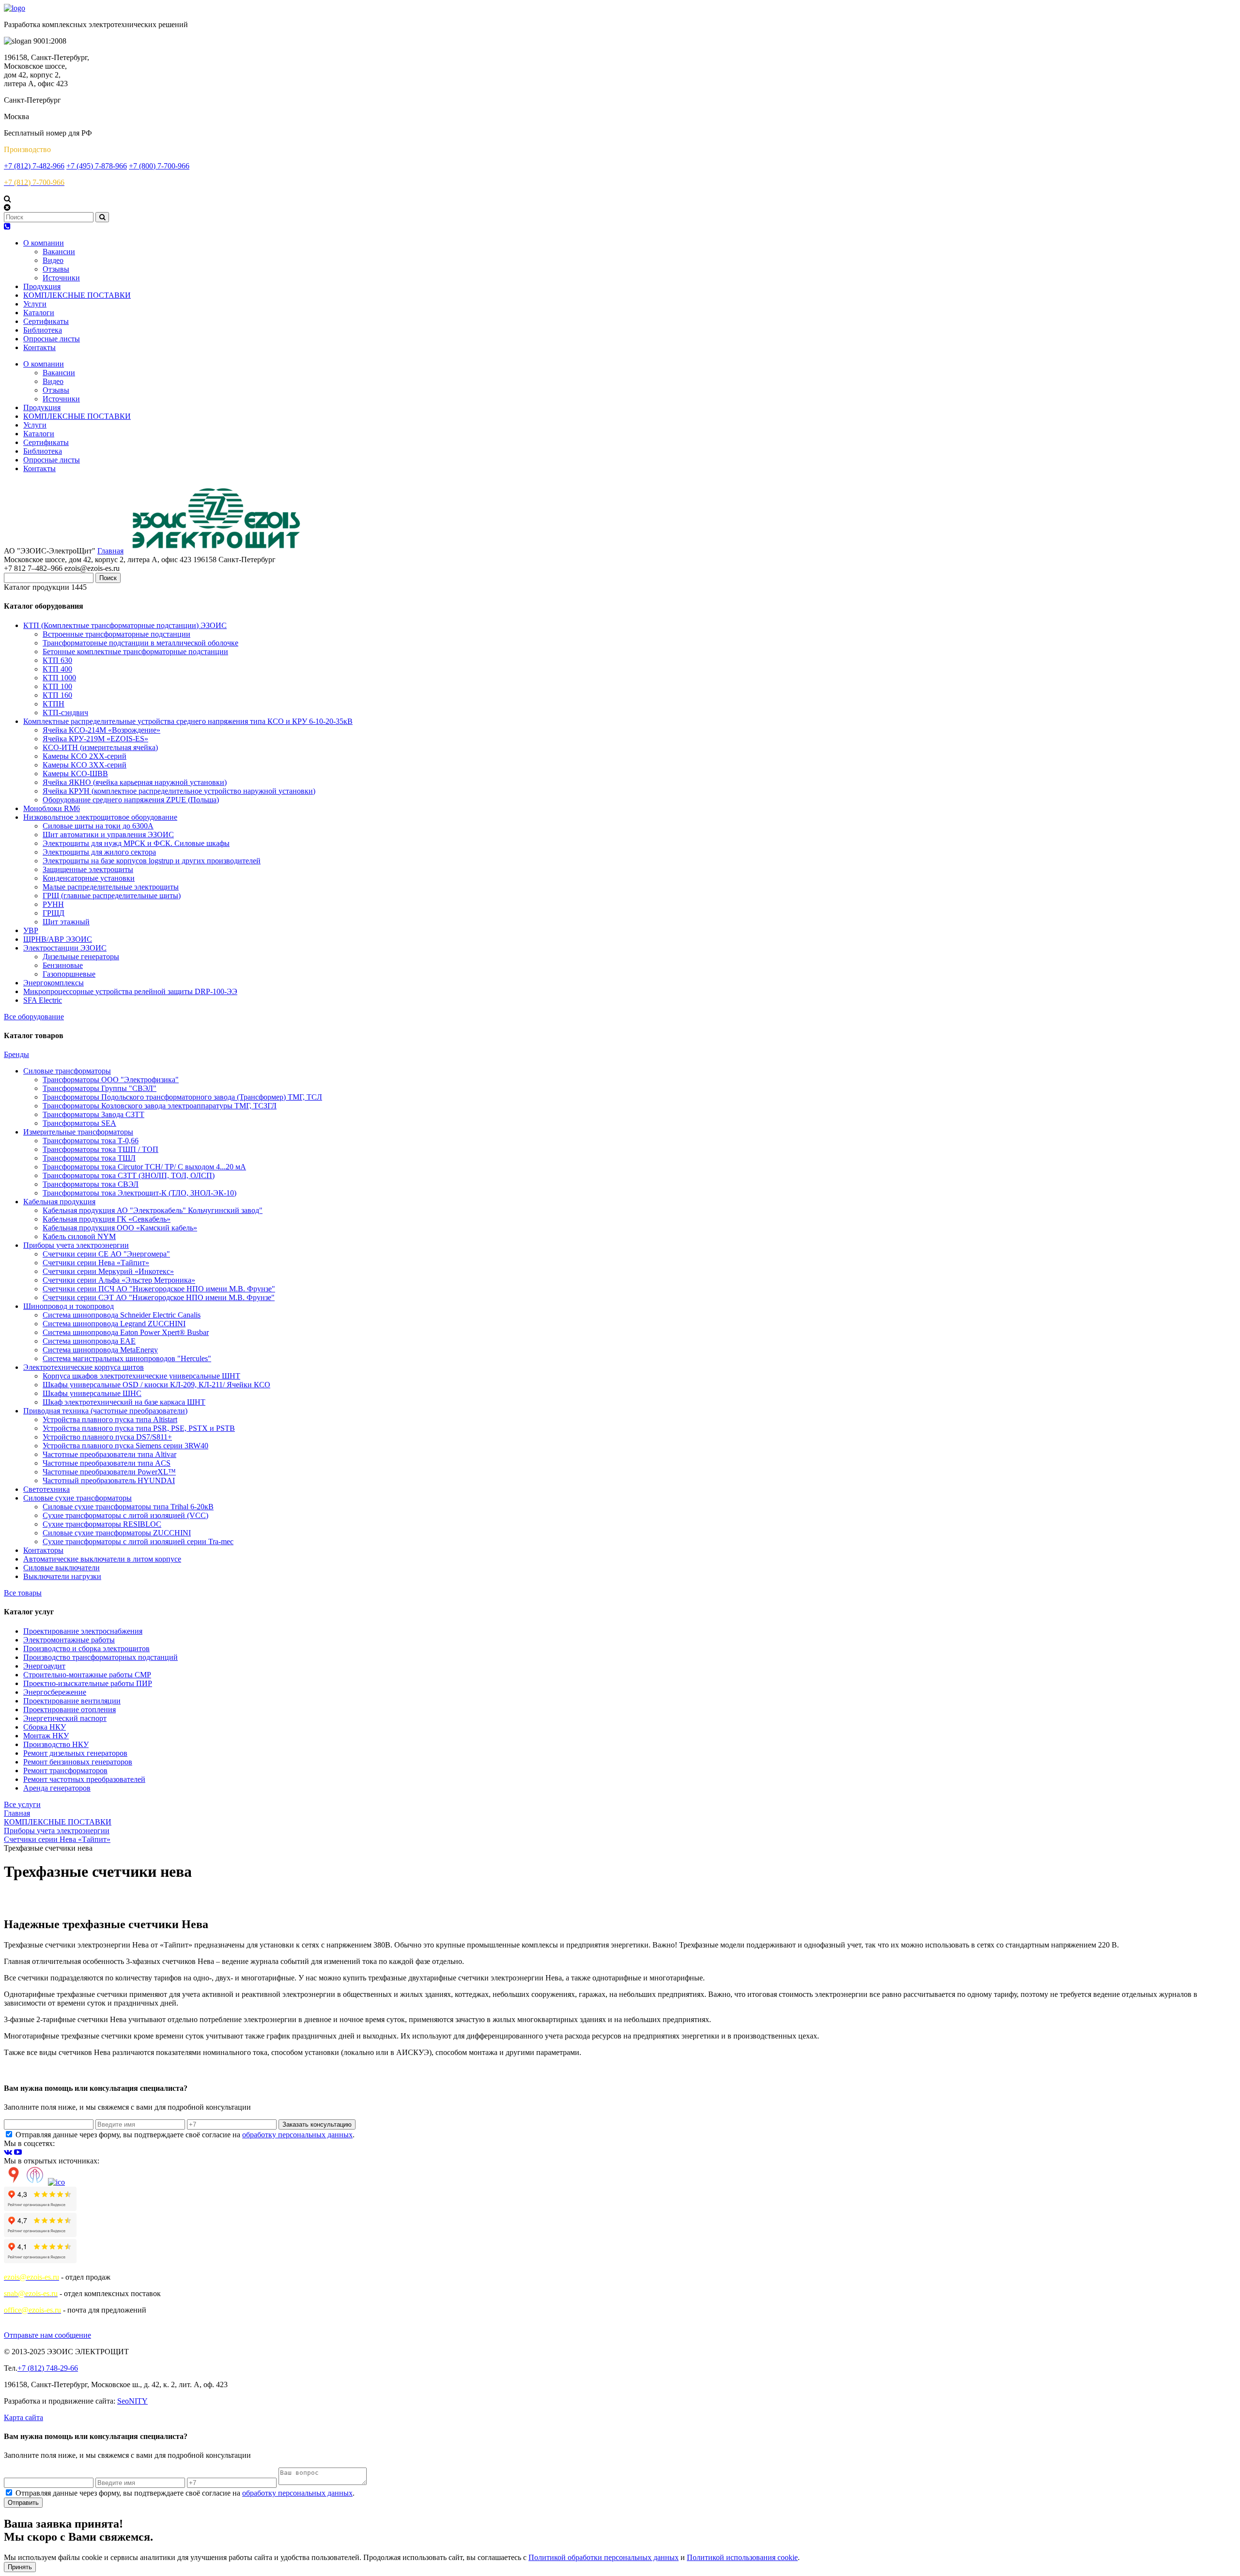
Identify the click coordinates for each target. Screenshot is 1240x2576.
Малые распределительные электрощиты (111, 887)
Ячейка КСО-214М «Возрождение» (101, 730)
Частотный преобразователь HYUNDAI (109, 1480)
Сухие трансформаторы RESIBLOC (102, 1524)
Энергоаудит (44, 1666)
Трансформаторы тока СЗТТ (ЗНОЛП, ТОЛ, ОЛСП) (129, 1175)
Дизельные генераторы (81, 957)
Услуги (35, 304)
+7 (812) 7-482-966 (34, 166)
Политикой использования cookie (742, 2557)
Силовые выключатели (62, 1568)
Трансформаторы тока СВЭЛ (91, 1184)
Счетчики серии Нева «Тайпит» (96, 1263)
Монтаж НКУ (46, 1736)
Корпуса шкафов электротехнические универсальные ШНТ (141, 1376)
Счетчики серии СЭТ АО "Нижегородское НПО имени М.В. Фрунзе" (159, 1297)
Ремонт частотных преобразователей (84, 1779)
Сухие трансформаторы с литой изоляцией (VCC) (125, 1515)
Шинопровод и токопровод (69, 1306)
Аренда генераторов (57, 1788)
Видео (53, 260)
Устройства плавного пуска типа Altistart (110, 1419)
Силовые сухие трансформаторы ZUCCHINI (117, 1533)
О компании (44, 243)
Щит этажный (66, 922)
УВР (31, 930)
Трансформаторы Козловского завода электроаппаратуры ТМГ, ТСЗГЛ (160, 1106)
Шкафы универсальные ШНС (92, 1393)
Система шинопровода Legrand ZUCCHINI (114, 1324)
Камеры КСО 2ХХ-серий (85, 756)
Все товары (23, 1593)
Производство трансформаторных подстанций (101, 1657)
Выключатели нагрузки (62, 1576)
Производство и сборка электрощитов (86, 1648)
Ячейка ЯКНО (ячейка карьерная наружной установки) (135, 782)
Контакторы (43, 1550)
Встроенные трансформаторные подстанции (116, 634)
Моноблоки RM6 (52, 808)
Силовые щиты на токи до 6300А (98, 826)
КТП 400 (57, 669)
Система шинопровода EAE (89, 1341)
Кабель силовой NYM (79, 1236)
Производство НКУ (56, 1744)
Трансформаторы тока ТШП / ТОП (101, 1149)
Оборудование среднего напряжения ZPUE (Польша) (131, 800)
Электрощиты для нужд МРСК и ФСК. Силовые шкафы (136, 843)
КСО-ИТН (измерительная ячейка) (100, 747)
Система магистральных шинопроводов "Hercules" (127, 1358)
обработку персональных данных (297, 2135)
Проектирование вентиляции (72, 1701)
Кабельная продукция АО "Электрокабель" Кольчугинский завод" (153, 1210)
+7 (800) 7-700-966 (159, 166)
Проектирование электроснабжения (83, 1631)
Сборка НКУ (45, 1727)
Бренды (16, 1054)
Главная (110, 551)
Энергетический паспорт (65, 1718)
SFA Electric (43, 1000)
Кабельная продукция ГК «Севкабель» (107, 1219)
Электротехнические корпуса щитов (84, 1367)
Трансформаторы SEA (79, 1123)
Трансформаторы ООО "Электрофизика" (111, 1080)
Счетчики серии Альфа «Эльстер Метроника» (119, 1280)
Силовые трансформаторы (67, 1071)
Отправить (23, 2503)
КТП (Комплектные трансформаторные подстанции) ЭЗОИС (125, 625)
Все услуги (22, 1804)
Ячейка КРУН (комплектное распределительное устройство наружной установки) (179, 791)
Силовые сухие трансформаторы (77, 1498)
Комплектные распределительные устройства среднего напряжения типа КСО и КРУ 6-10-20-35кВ (188, 721)
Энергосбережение (55, 1692)
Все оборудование (34, 1017)
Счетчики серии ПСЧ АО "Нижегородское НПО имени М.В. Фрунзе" (159, 1289)
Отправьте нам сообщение (47, 2335)
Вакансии (59, 252)
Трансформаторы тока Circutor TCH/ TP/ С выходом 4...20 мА (144, 1167)
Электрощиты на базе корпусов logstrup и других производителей (152, 861)
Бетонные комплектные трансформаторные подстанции (135, 652)
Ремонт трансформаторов (65, 1771)
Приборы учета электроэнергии (76, 1245)
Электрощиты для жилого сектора (99, 852)
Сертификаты (46, 321)
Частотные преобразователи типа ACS (107, 1463)
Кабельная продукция (59, 1202)
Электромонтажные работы (69, 1640)
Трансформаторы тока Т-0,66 (91, 1141)
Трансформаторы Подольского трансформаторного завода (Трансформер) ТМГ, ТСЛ (182, 1097)
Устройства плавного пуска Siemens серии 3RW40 (125, 1446)
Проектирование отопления (70, 1710)
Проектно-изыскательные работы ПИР (88, 1683)
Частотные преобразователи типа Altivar (109, 1454)
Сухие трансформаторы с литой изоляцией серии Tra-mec (138, 1541)
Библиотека (43, 330)
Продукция (42, 286)
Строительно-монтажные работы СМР (87, 1675)
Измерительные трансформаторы (78, 1132)
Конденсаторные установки (89, 878)
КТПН (54, 704)
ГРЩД (54, 913)
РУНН (53, 904)
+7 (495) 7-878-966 (97, 166)
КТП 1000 (59, 678)
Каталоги (39, 313)
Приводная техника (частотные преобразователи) (105, 1411)
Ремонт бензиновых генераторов (78, 1762)
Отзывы (56, 269)
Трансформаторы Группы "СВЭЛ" (100, 1088)
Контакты (39, 347)
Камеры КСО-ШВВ (75, 774)
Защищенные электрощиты (88, 869)
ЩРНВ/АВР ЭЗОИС (58, 939)
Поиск (108, 578)
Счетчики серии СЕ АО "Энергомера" (106, 1254)
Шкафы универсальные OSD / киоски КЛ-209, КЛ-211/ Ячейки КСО (156, 1385)
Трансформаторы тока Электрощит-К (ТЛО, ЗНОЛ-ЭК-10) (139, 1193)
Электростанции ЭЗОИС (65, 948)
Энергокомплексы (54, 983)
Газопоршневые (69, 974)
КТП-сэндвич (65, 713)
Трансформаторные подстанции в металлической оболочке (140, 643)
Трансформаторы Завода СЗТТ (93, 1114)
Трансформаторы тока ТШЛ (89, 1158)
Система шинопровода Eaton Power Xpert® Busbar (126, 1332)
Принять (20, 2567)
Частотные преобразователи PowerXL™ (109, 1472)
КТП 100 (57, 686)
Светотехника (46, 1489)
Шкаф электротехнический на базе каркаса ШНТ (124, 1402)
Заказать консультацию (317, 2124)
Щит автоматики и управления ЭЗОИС (108, 835)
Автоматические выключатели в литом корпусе (102, 1559)
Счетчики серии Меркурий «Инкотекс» (108, 1271)
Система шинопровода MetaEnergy (100, 1350)
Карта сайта (23, 2417)
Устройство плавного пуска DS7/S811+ (107, 1437)
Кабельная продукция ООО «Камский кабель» (120, 1228)
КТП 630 (57, 660)
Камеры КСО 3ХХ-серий (85, 765)
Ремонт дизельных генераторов (75, 1753)
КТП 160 (57, 695)
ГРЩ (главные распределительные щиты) (112, 896)
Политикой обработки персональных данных (604, 2557)
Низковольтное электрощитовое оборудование (100, 817)
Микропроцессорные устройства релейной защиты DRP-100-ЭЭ (130, 991)
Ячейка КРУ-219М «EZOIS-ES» (95, 739)
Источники (61, 278)
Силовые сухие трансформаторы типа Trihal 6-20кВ (128, 1507)
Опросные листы (52, 339)
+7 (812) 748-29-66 (48, 2368)
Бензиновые (63, 965)
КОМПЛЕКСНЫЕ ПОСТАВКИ (77, 295)
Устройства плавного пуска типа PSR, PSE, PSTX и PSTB (139, 1428)
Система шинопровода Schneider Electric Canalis (122, 1315)
